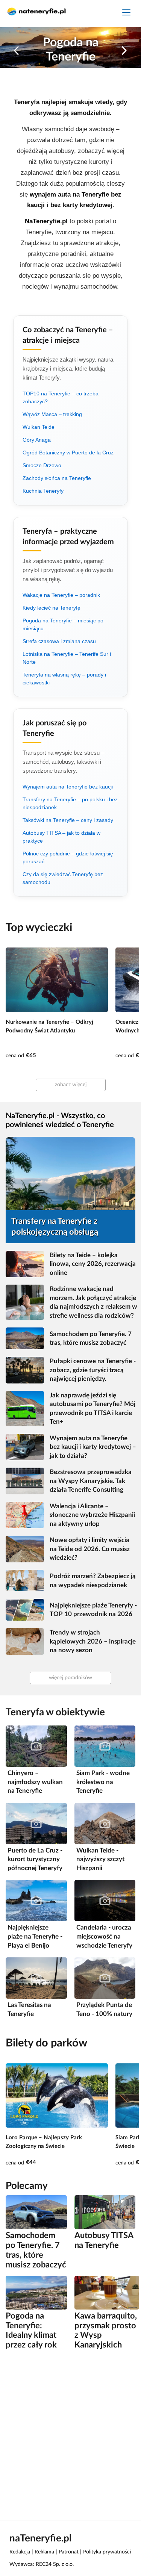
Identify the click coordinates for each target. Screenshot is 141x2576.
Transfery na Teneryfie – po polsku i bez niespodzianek (70, 803)
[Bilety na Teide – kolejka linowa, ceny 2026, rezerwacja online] (25, 1264)
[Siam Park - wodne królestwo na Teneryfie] (105, 1746)
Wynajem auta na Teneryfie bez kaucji (68, 787)
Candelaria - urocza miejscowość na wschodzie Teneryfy (104, 1936)
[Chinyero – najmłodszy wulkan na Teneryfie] (36, 1746)
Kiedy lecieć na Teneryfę (52, 608)
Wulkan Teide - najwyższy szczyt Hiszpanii (100, 1859)
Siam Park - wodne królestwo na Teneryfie (103, 1782)
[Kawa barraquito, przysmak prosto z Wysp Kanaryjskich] (107, 2292)
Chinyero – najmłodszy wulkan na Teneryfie (35, 1782)
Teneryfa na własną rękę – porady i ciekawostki (64, 679)
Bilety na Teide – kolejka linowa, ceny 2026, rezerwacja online (93, 1264)
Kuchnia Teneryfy (43, 491)
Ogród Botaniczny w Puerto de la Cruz (68, 453)
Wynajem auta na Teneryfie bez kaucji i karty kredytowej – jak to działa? (93, 1447)
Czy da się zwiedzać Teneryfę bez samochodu (63, 878)
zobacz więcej (71, 1085)
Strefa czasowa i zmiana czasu (59, 641)
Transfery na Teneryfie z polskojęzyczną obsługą (55, 1227)
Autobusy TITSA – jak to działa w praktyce (61, 837)
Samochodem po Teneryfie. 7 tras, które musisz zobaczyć (91, 1339)
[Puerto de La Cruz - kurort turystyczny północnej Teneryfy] (36, 1823)
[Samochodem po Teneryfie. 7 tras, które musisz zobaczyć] (25, 1338)
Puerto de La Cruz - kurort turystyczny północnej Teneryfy (35, 1859)
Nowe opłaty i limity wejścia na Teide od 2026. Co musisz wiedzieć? (90, 1549)
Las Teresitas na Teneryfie (29, 2009)
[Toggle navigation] (126, 13)
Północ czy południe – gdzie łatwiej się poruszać (68, 857)
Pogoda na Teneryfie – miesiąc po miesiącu (63, 624)
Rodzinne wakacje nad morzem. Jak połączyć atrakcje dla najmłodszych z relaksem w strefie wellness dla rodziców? (93, 1302)
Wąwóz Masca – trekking (52, 414)
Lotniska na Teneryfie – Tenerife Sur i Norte (67, 658)
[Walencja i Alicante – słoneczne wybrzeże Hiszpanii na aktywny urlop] (25, 1515)
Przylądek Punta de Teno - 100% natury (104, 2009)
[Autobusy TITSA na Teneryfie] (105, 2212)
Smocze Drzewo (42, 465)
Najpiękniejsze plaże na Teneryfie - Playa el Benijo (35, 1936)
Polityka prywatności (107, 2552)
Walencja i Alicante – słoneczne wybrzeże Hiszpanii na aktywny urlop (92, 1515)
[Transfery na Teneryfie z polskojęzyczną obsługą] (70, 1173)
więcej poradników (70, 1678)
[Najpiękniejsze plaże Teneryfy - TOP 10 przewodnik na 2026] (25, 1610)
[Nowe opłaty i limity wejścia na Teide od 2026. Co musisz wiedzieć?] (25, 1549)
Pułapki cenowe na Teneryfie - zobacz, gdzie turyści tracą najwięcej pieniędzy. (93, 1370)
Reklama (44, 2552)
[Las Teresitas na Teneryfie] (36, 1978)
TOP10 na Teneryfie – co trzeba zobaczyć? (61, 397)
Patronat (69, 2552)
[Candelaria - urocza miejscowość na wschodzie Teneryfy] (105, 1900)
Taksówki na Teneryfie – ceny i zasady (68, 820)
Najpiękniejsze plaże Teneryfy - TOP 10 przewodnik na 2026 (93, 1610)
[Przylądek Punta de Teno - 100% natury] (105, 1978)
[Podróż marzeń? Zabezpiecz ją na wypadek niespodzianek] (25, 1581)
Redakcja (20, 2552)
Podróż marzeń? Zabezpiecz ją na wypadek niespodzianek (93, 1581)
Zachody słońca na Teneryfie (57, 478)
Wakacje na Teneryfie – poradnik (61, 595)
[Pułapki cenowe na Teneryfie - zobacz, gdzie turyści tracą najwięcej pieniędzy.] (25, 1370)
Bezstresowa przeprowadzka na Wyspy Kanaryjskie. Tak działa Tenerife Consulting (91, 1481)
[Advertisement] (70, 2434)
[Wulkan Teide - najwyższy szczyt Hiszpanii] (105, 1823)
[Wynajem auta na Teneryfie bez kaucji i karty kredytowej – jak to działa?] (25, 1447)
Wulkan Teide (39, 427)
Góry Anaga (37, 440)
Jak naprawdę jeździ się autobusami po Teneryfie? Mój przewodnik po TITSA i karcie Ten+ (92, 1409)
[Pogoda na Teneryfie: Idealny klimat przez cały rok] (36, 2292)
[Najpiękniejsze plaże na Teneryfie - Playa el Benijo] (36, 1900)
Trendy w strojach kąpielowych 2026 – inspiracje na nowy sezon (93, 1641)
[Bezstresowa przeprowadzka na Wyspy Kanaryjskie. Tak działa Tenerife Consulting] (25, 1481)
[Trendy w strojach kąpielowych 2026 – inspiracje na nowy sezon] (25, 1641)
